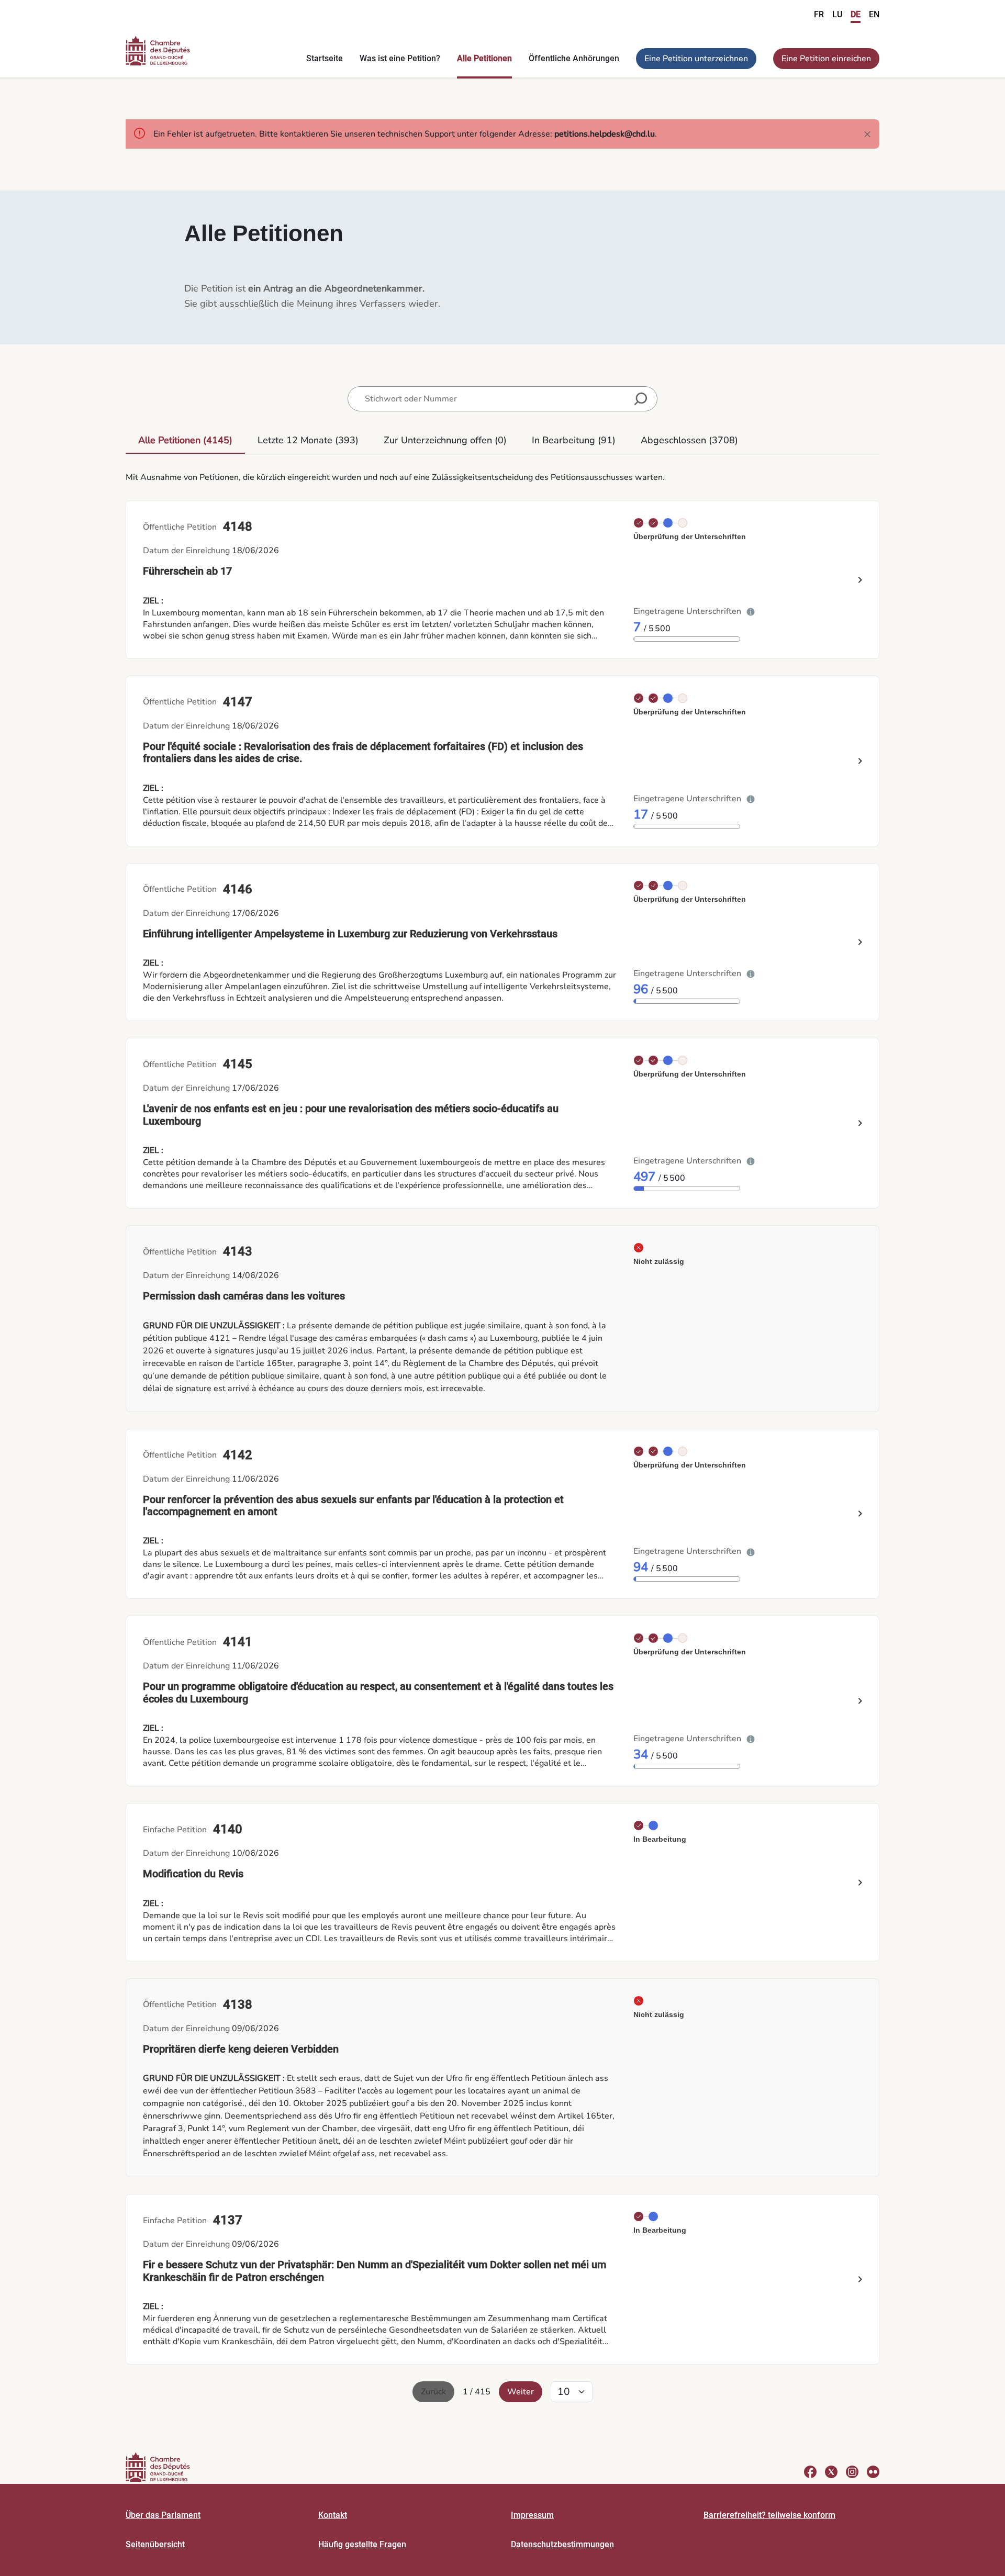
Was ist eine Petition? (400, 58)
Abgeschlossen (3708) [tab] (689, 440)
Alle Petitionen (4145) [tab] (185, 440)
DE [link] (856, 14)
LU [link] (837, 14)
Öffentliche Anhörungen (574, 58)
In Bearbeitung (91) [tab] (574, 440)
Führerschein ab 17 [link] (187, 571)
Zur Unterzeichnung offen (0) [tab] (445, 440)
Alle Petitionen (484, 58)
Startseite (325, 58)
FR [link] (819, 14)
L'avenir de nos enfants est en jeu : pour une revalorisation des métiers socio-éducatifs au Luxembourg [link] (351, 1115)
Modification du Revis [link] (193, 1874)
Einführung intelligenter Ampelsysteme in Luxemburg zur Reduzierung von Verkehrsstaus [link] (350, 934)
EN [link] (874, 14)
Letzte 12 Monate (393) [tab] (308, 440)
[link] (502, 1318)
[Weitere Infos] (751, 611)
